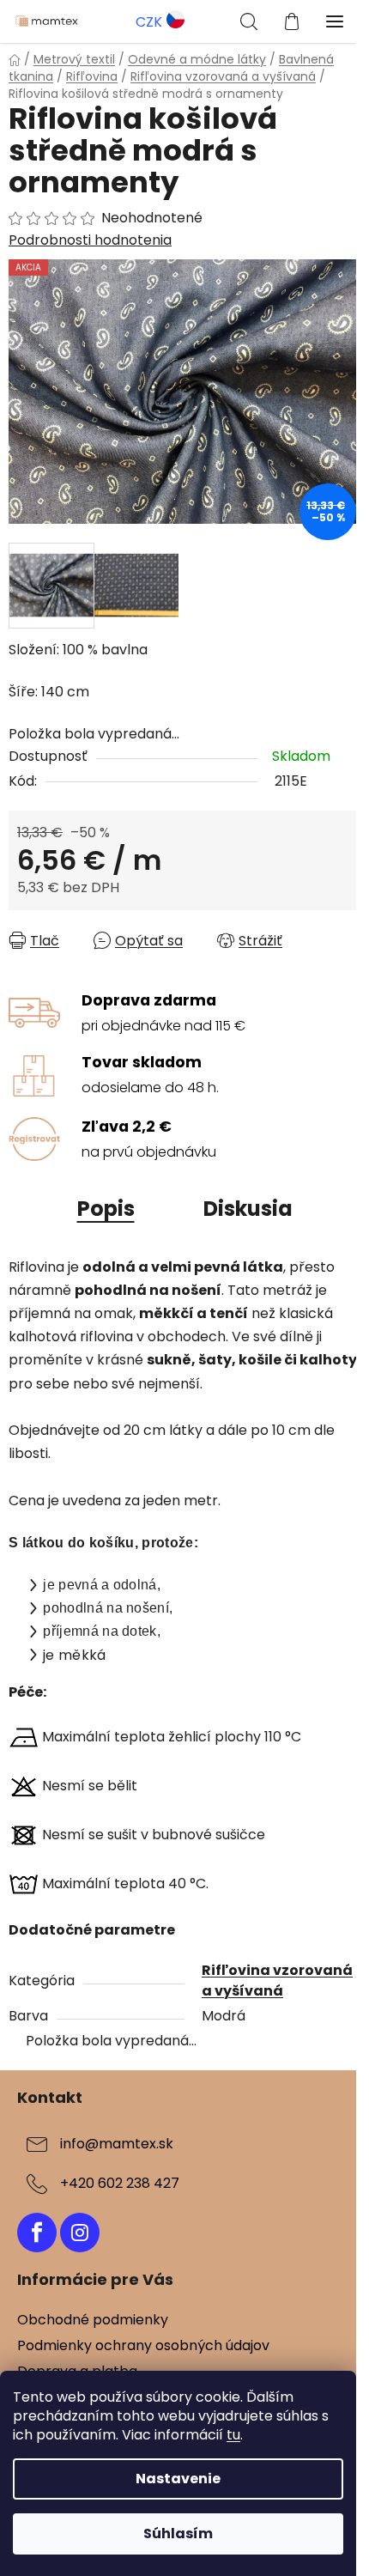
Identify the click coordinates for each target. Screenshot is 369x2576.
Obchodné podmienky (93, 2320)
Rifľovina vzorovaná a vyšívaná (277, 1981)
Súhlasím (178, 2533)
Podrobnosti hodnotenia (90, 240)
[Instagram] (80, 2233)
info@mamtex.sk (117, 2144)
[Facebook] (37, 2233)
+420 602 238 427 (120, 2183)
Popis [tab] (106, 1209)
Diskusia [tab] (248, 1209)
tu (233, 2435)
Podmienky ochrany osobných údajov (143, 2345)
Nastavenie (178, 2479)
